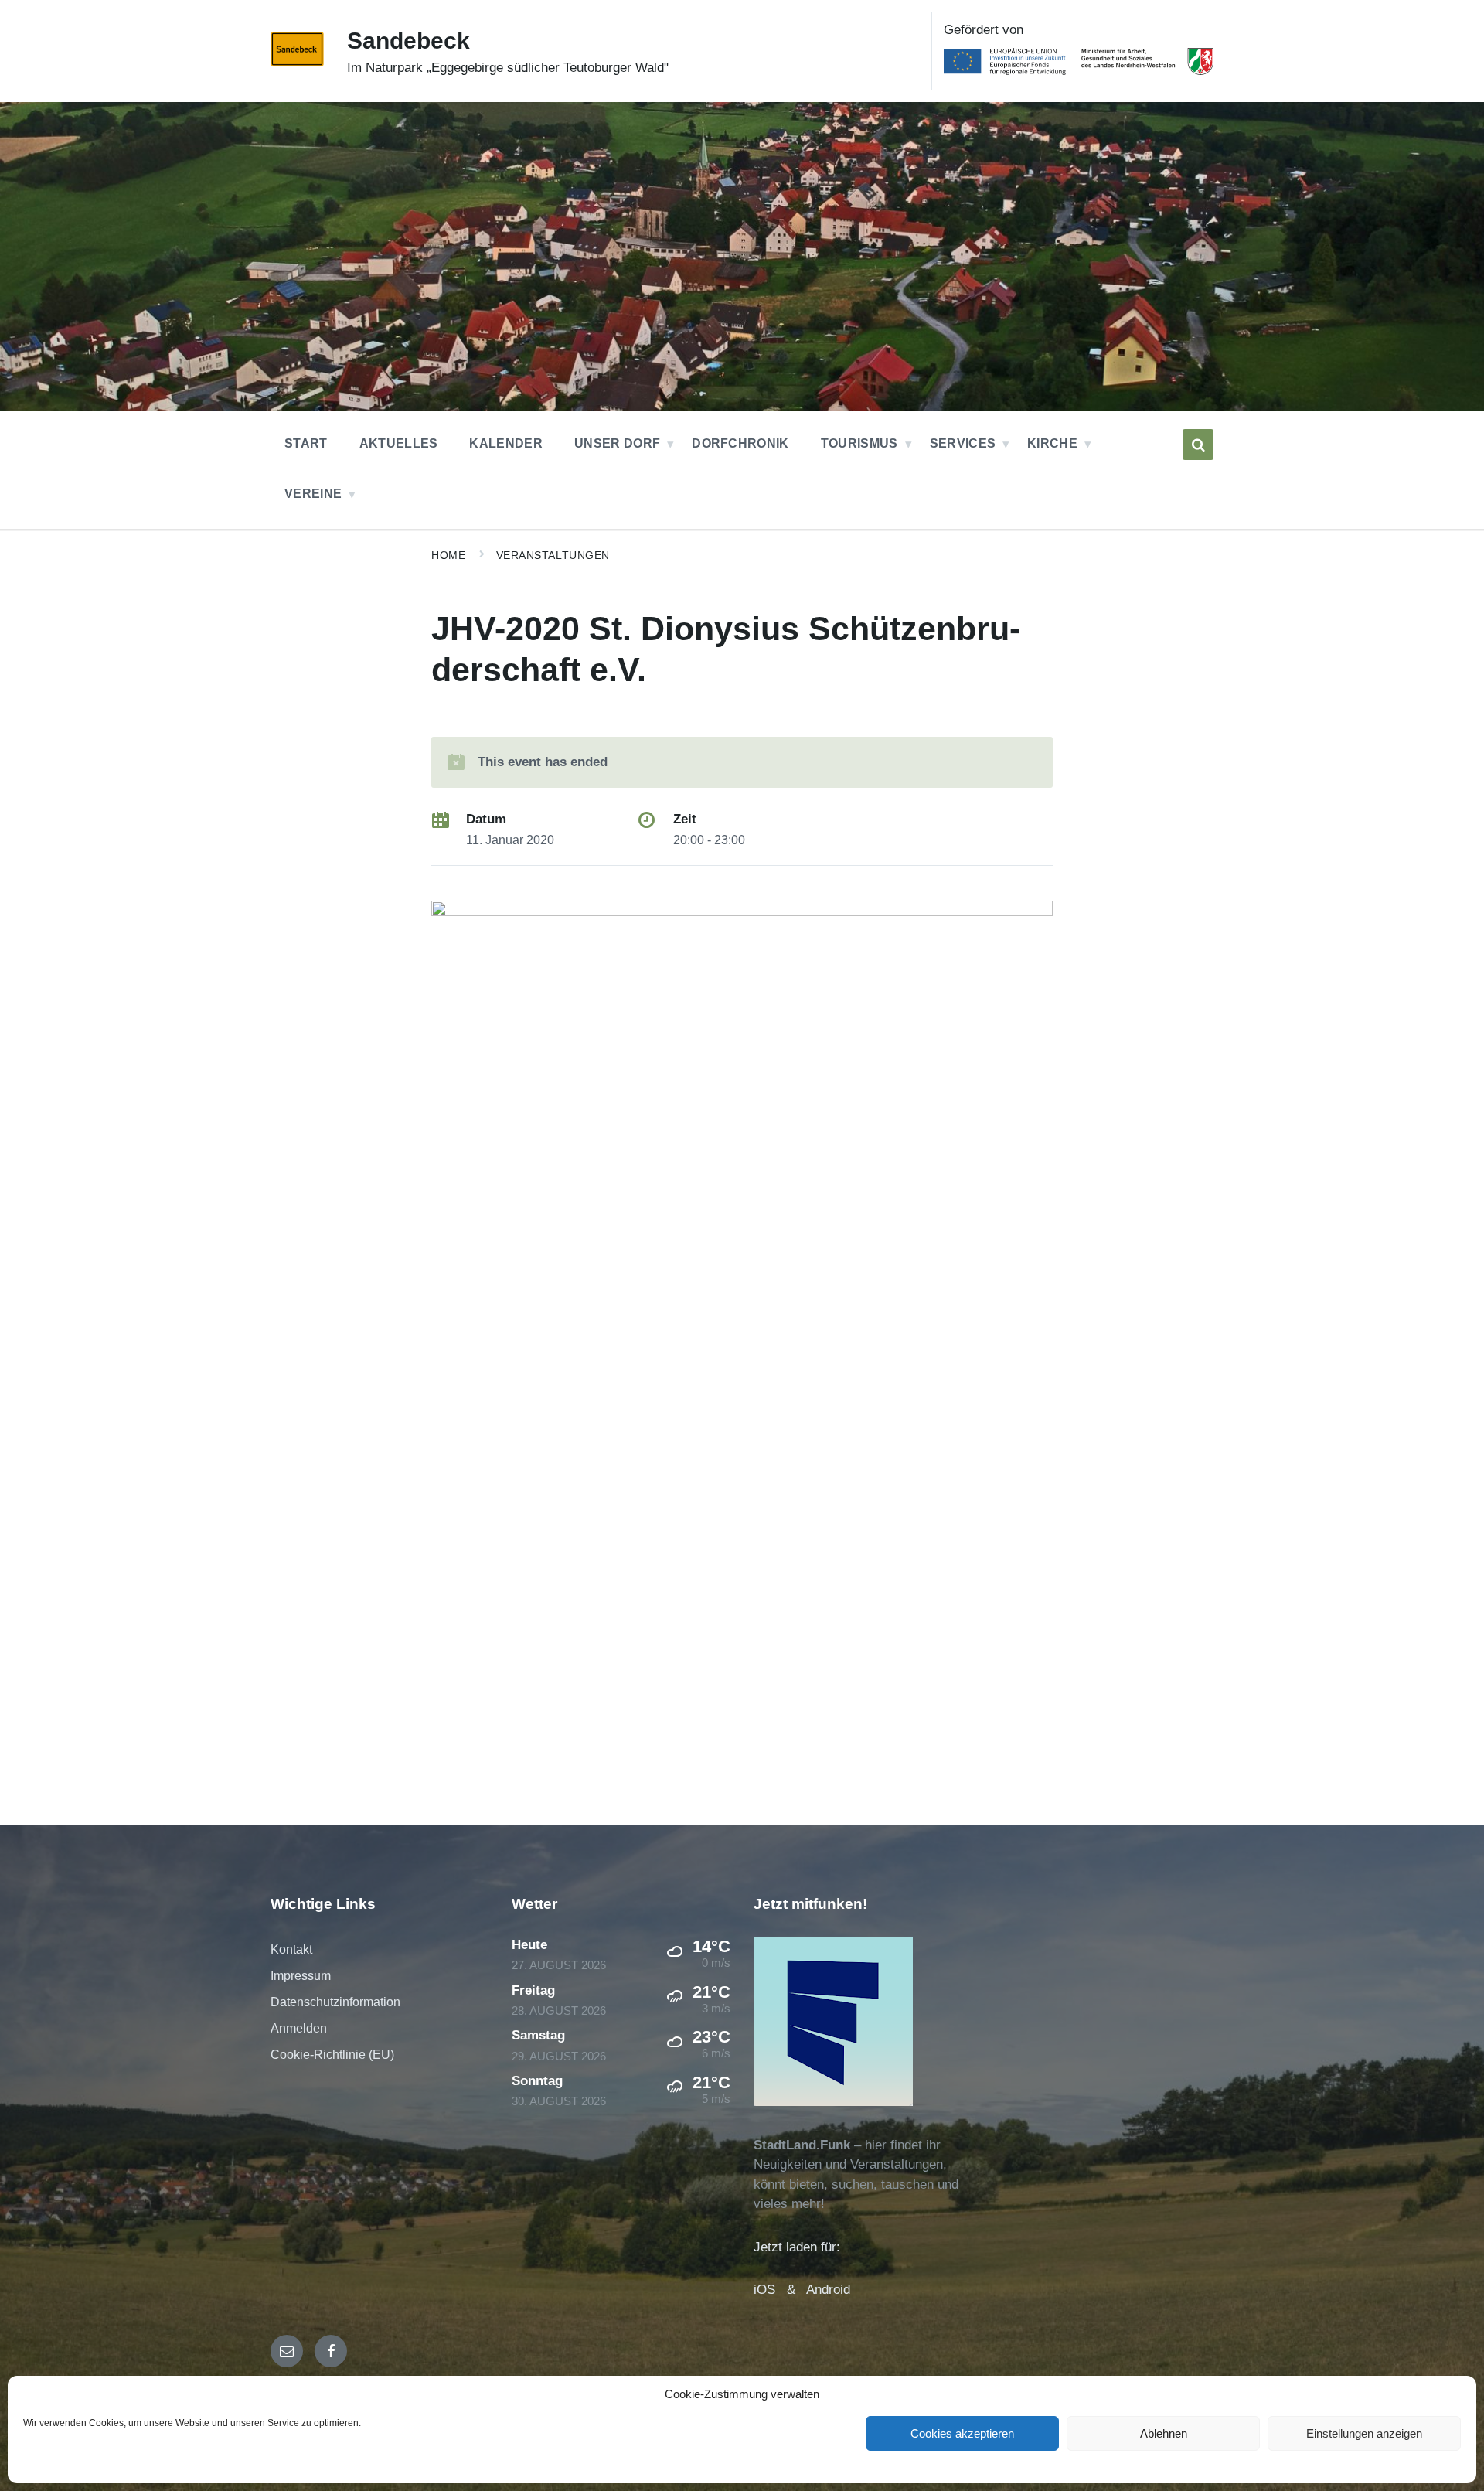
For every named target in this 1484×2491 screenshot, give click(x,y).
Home (448, 555)
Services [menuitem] (963, 443)
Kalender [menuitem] (506, 443)
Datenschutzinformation (335, 2002)
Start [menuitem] (306, 443)
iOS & (780, 2290)
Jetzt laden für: (797, 2247)
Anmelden (299, 2028)
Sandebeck (408, 41)
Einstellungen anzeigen (1364, 2433)
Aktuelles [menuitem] (399, 443)
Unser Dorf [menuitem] (617, 443)
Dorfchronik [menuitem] (740, 443)
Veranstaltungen (553, 555)
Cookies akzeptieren (962, 2433)
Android (828, 2290)
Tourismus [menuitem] (859, 443)
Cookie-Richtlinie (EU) (332, 2055)
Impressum (301, 1976)
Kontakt (291, 1949)
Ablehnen (1164, 2433)
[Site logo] (297, 62)
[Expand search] (1198, 445)
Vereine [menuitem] (313, 494)
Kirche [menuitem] (1052, 443)
